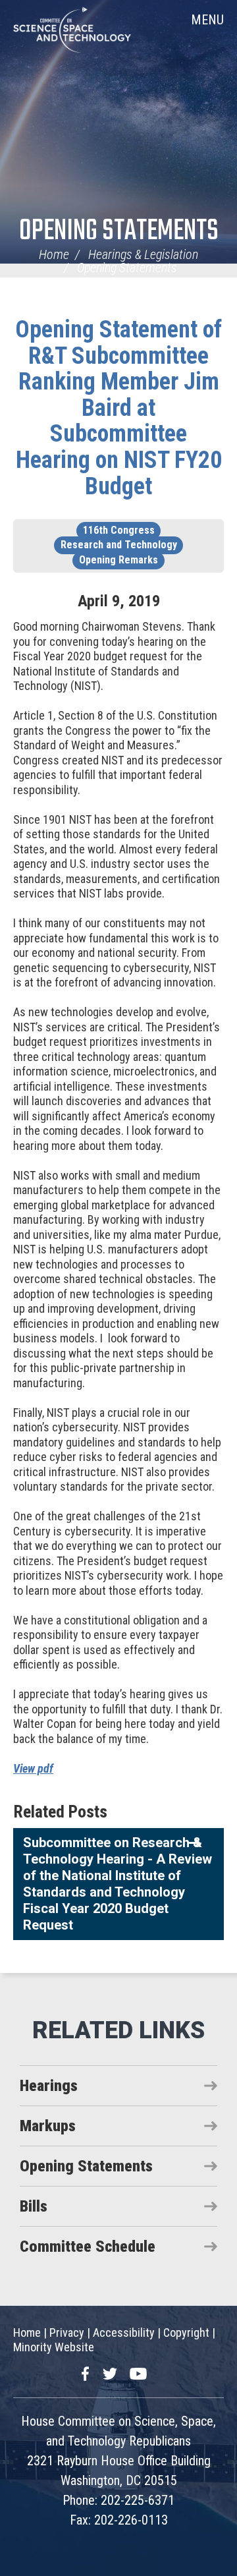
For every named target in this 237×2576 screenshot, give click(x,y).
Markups (48, 2126)
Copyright (186, 2333)
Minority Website (54, 2347)
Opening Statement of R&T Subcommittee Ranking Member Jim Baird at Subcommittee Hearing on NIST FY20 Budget (118, 408)
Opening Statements (119, 232)
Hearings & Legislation (143, 254)
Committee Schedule (88, 2247)
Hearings (49, 2086)
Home (54, 254)
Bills (34, 2206)
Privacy (67, 2333)
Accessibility (124, 2333)
